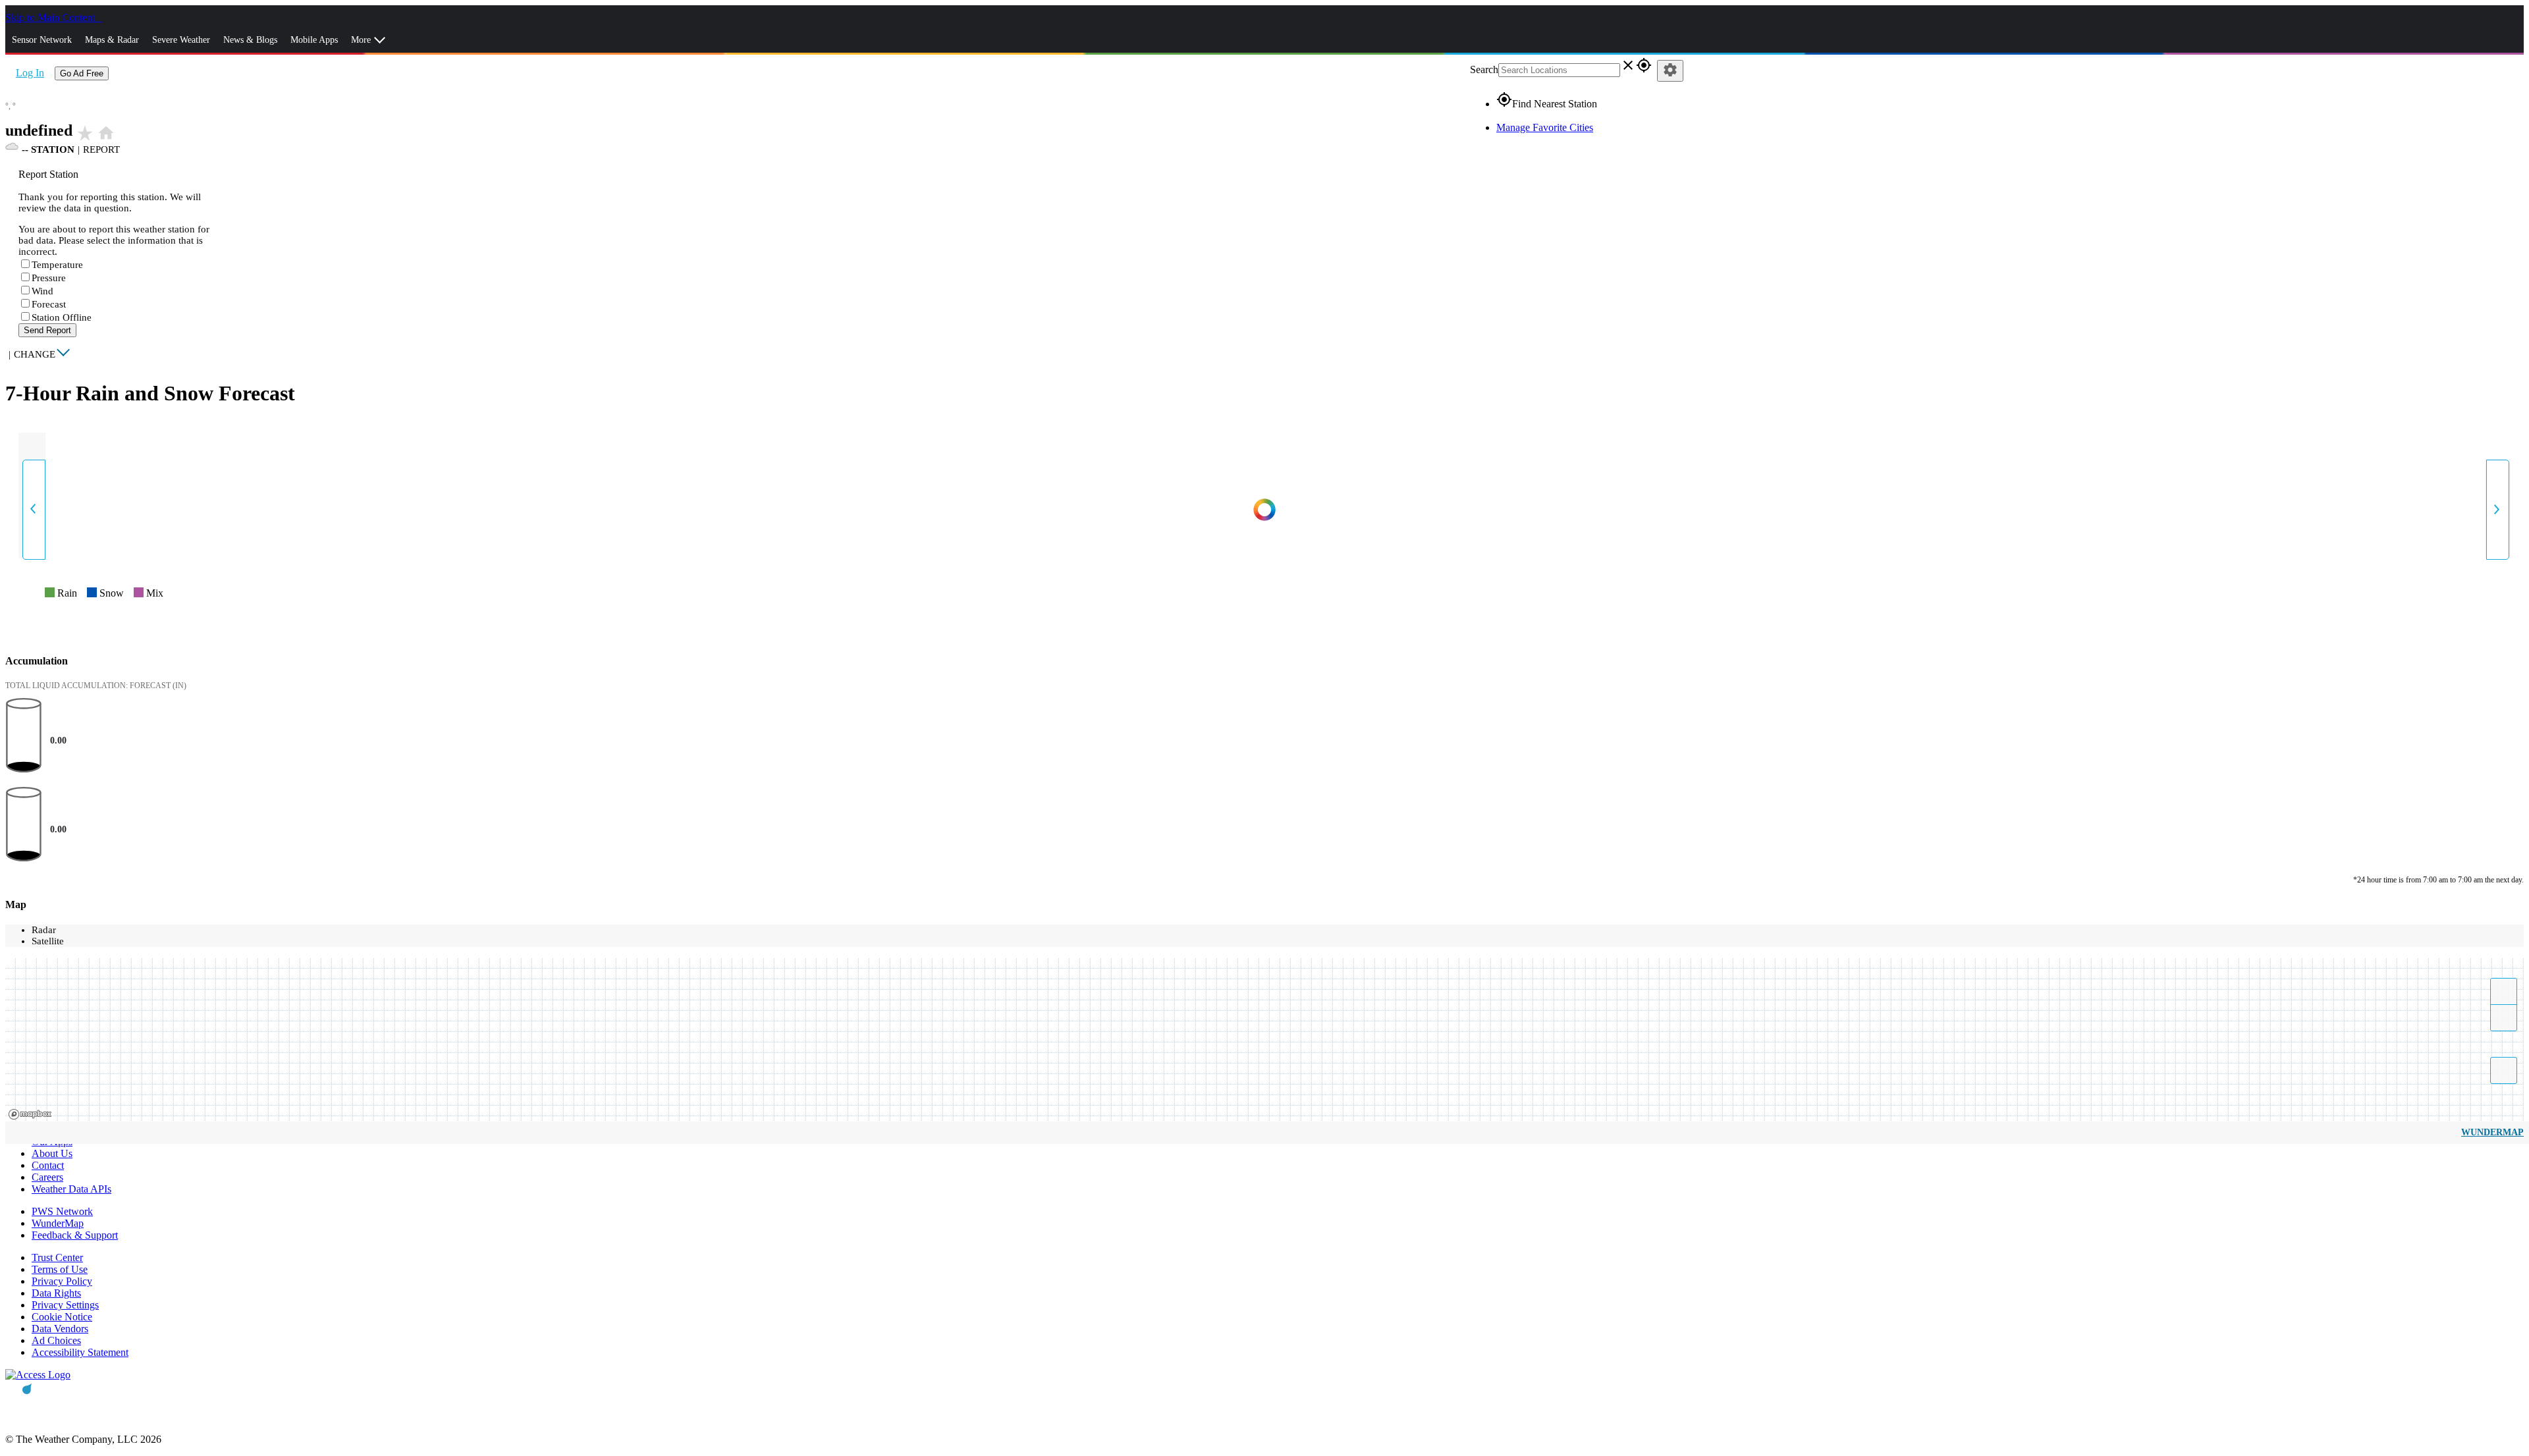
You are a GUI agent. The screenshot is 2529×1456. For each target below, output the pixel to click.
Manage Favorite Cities (1545, 127)
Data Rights (56, 1293)
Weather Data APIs (71, 1189)
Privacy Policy (62, 1281)
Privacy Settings (65, 1305)
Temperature (57, 265)
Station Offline (62, 317)
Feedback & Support (75, 1235)
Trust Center (57, 1257)
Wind (42, 291)
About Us (52, 1153)
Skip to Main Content (51, 17)
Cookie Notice (62, 1317)
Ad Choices (56, 1340)
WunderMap (2492, 1132)
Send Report (47, 330)
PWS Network (62, 1211)
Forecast (49, 304)
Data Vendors (60, 1329)
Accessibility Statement (80, 1352)
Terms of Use (60, 1269)
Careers (47, 1177)
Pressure (49, 278)
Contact (48, 1165)
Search (1484, 69)
